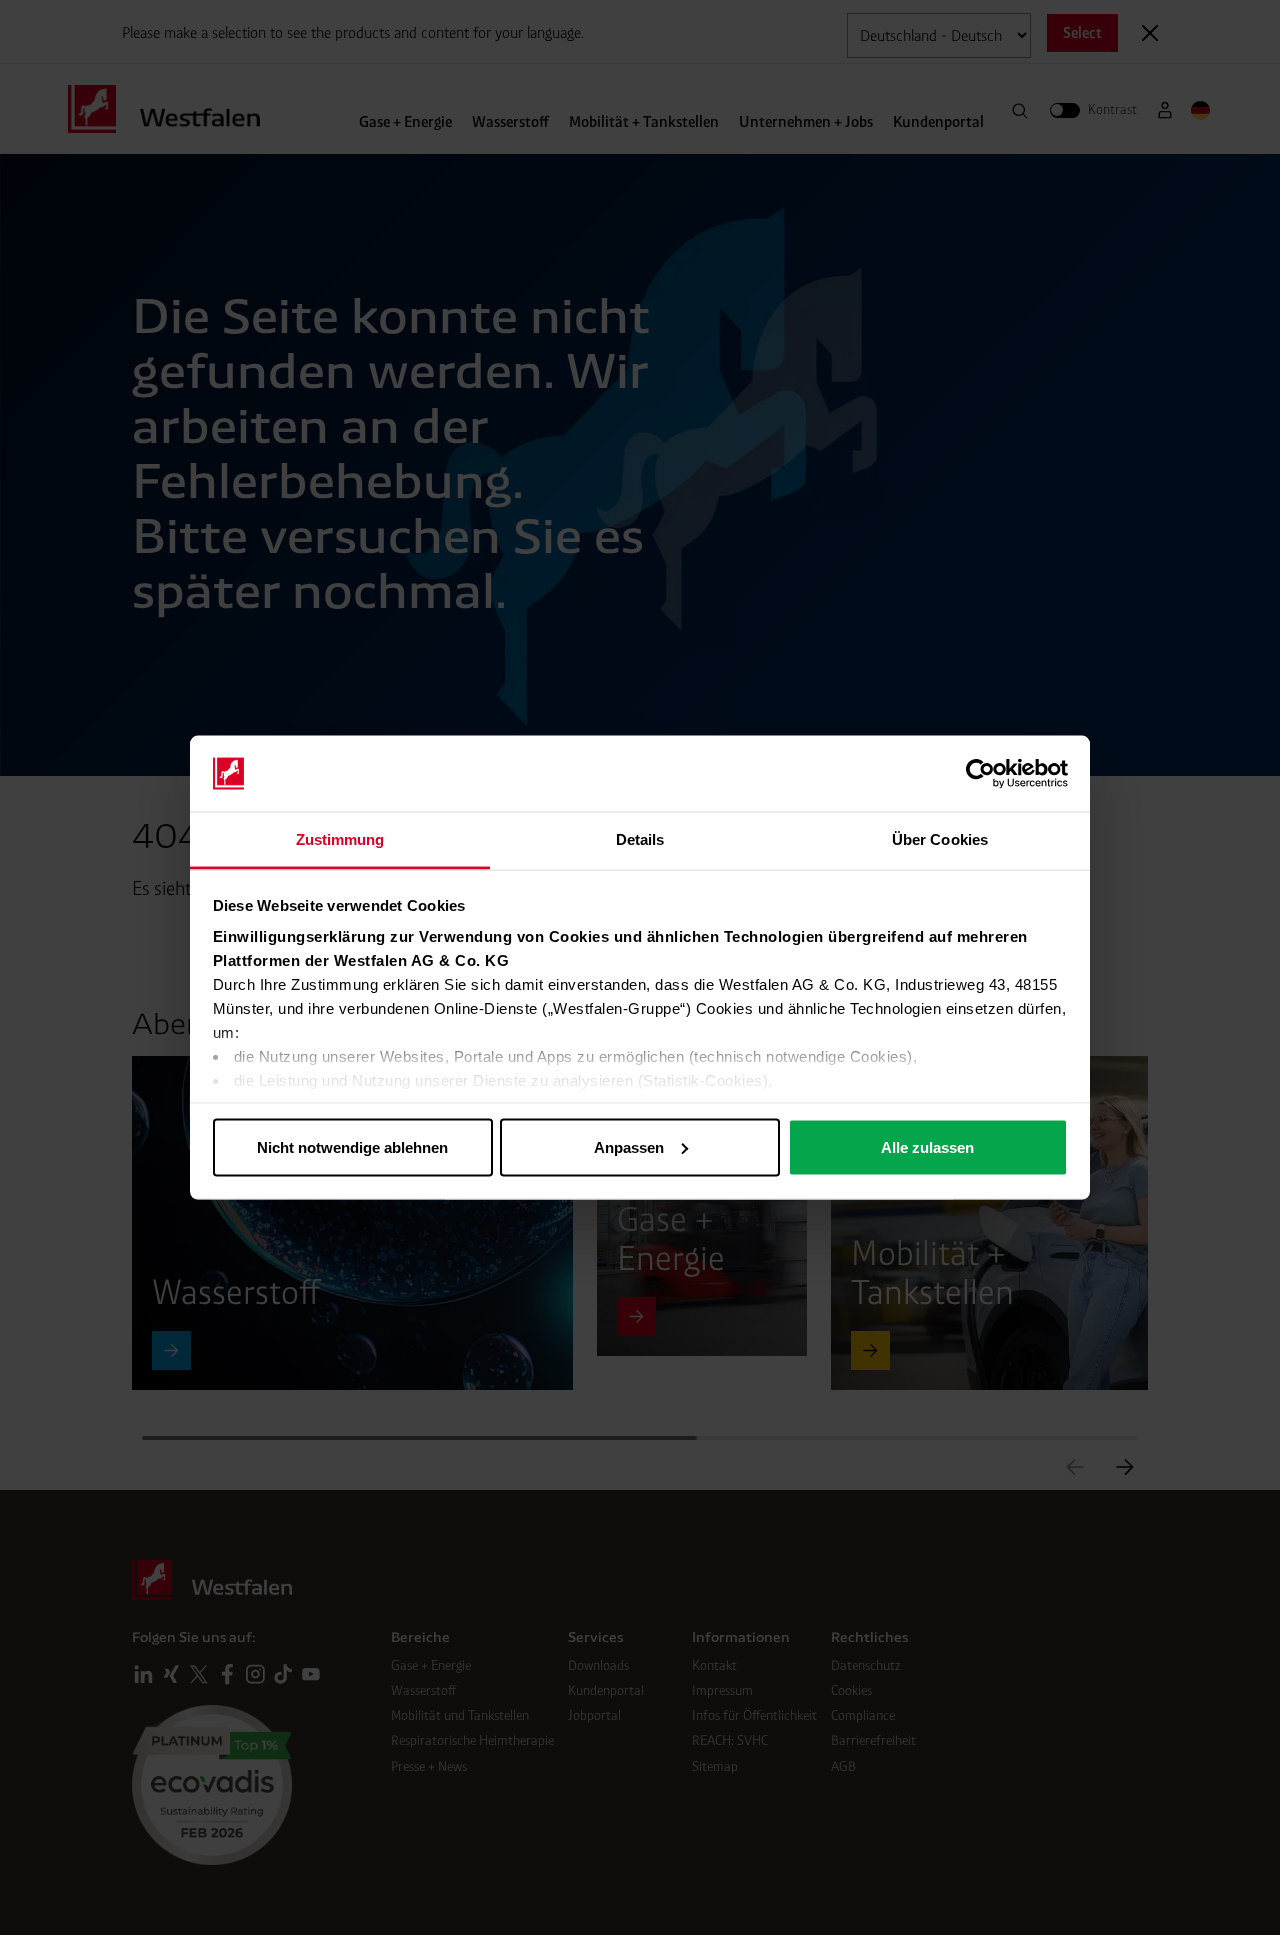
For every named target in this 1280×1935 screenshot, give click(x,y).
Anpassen (629, 1146)
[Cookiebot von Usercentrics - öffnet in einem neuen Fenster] (980, 774)
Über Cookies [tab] (940, 839)
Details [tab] (640, 839)
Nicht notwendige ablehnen (352, 1146)
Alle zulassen (927, 1146)
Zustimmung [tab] (340, 839)
